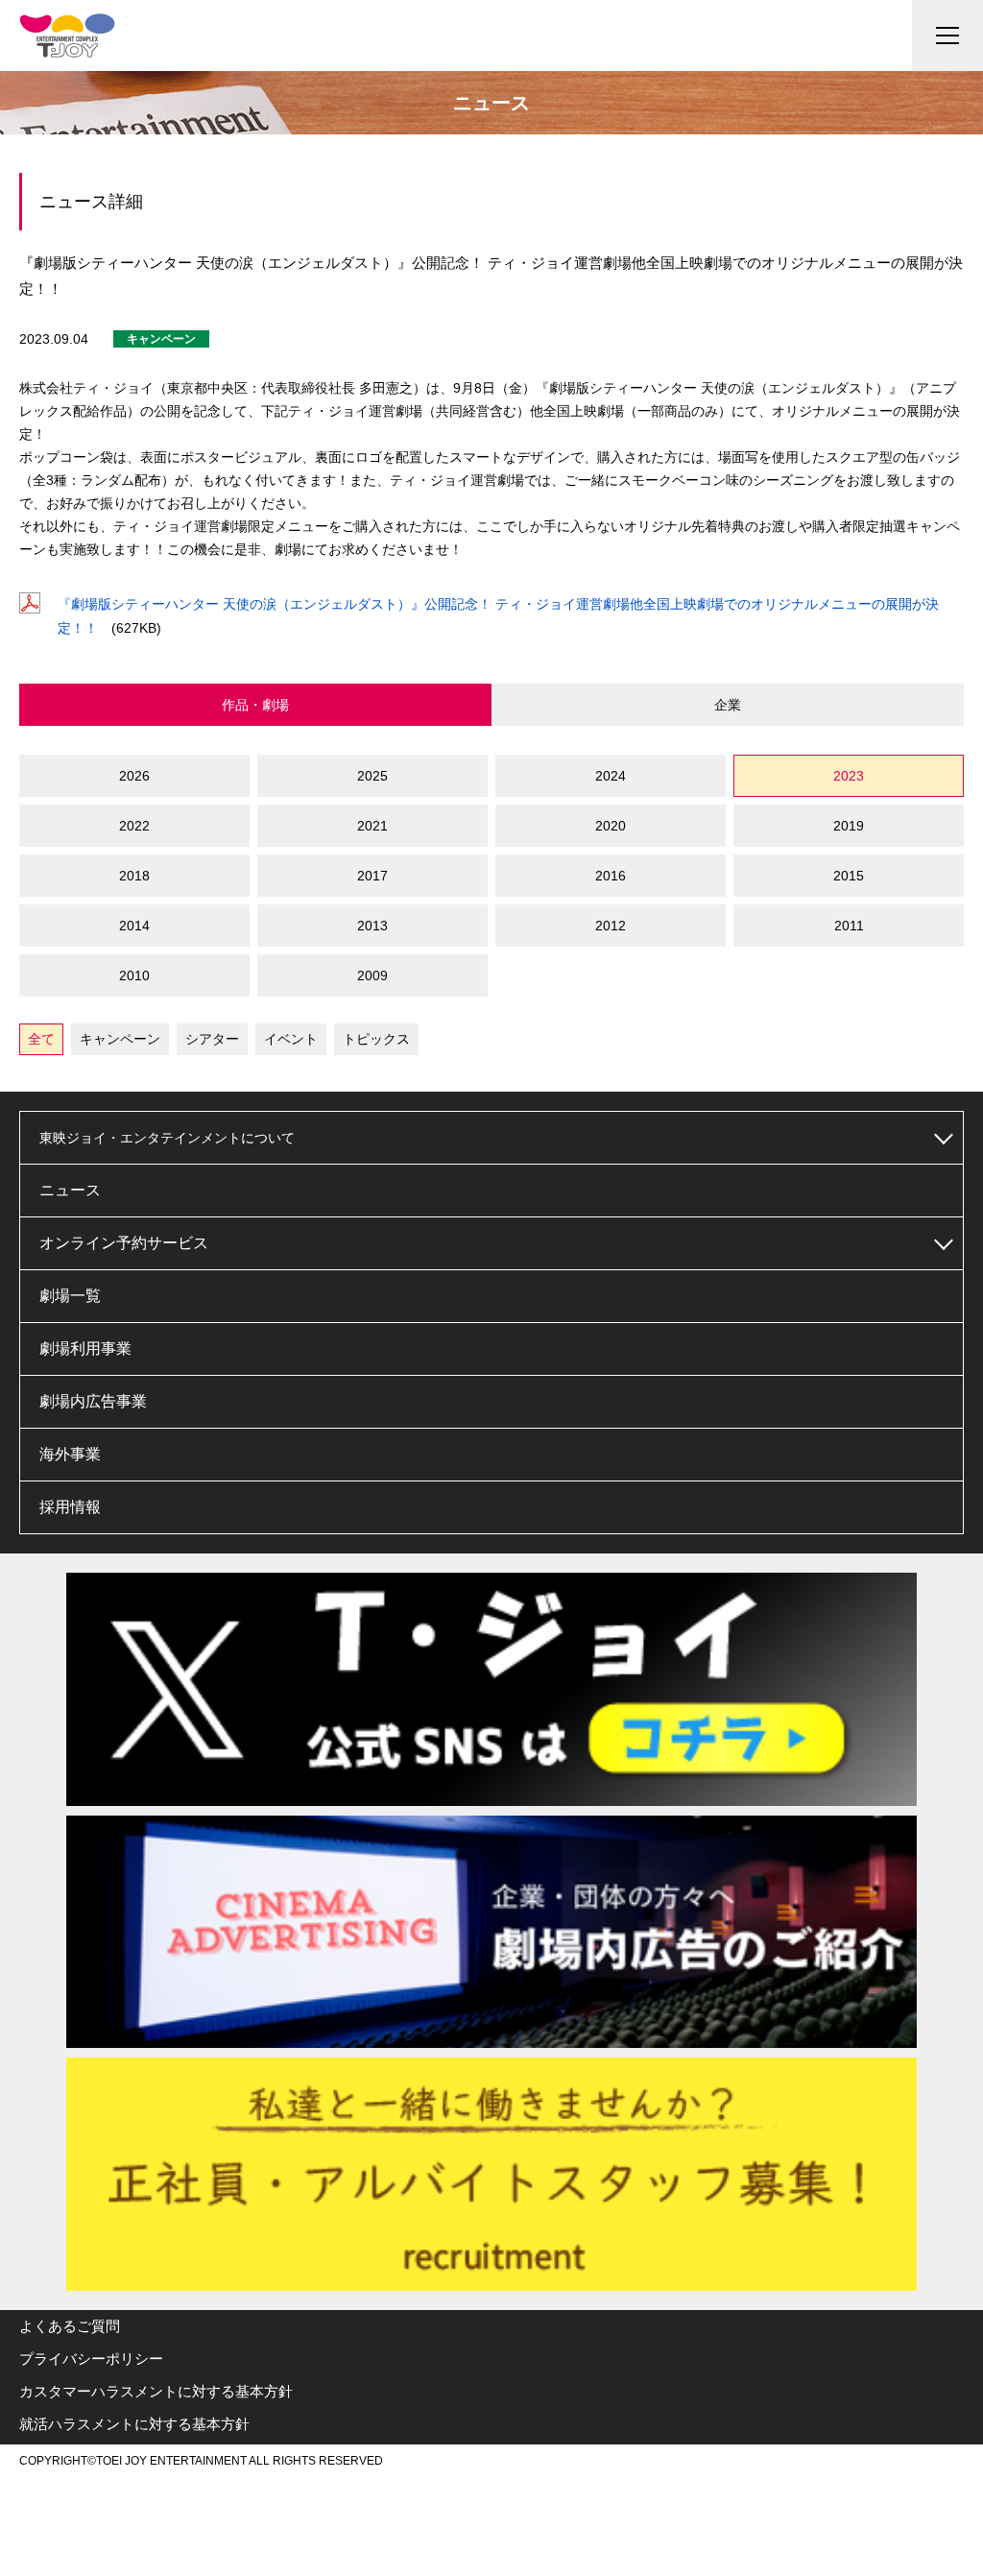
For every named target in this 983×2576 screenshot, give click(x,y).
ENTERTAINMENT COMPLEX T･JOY (67, 36)
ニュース (70, 1190)
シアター (212, 1039)
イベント (291, 1039)
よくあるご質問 (70, 2326)
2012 (611, 926)
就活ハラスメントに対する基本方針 (134, 2424)
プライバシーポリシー (91, 2359)
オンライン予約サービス (124, 1243)
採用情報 (70, 1507)
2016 (611, 876)
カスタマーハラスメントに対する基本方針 (156, 2391)
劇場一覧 (70, 1296)
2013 (372, 926)
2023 (849, 776)
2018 (134, 876)
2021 (372, 826)
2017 (372, 876)
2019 (849, 826)
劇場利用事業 (85, 1348)
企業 (728, 705)
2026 (134, 776)
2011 (849, 926)
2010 (134, 975)
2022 (134, 826)
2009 (372, 975)
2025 (372, 776)
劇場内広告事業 (93, 1401)
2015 (849, 876)
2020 (611, 826)
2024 (611, 776)
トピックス (376, 1039)
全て (41, 1039)
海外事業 (70, 1454)
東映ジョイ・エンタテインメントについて (167, 1138)
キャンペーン (120, 1039)
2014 (134, 926)
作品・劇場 (255, 705)
